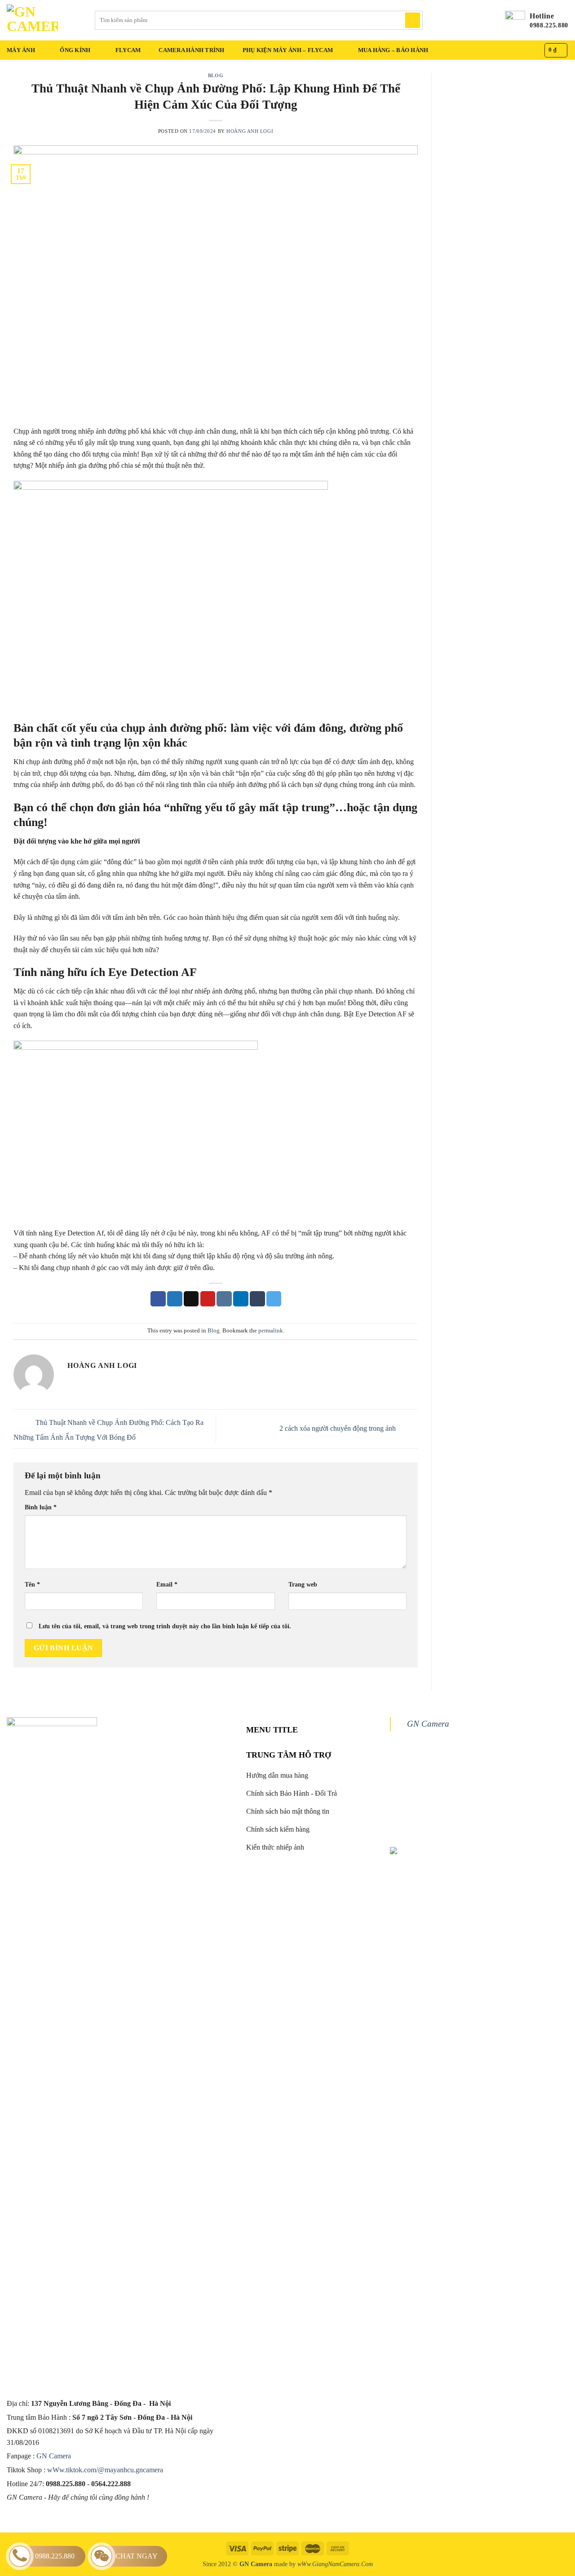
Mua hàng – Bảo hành (393, 50)
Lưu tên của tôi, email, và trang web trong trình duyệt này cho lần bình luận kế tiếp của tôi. (165, 1626)
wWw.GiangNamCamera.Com (335, 2564)
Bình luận (41, 1507)
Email (167, 1584)
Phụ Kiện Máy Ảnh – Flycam (288, 50)
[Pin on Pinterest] (208, 1299)
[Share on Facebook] (158, 1299)
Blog (216, 75)
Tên (32, 1584)
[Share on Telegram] (274, 1299)
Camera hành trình (191, 50)
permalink (271, 1331)
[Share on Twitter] (175, 1299)
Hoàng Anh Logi (250, 131)
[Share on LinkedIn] (241, 1299)
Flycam (128, 50)
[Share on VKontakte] (224, 1299)
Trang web (303, 1584)
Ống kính (75, 50)
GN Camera (55, 2456)
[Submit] (413, 20)
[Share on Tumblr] (257, 1299)
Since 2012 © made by (250, 2564)
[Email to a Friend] (191, 1299)
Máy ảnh (21, 50)
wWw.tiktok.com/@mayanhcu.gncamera (105, 2470)
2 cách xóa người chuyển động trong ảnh (338, 1428)
